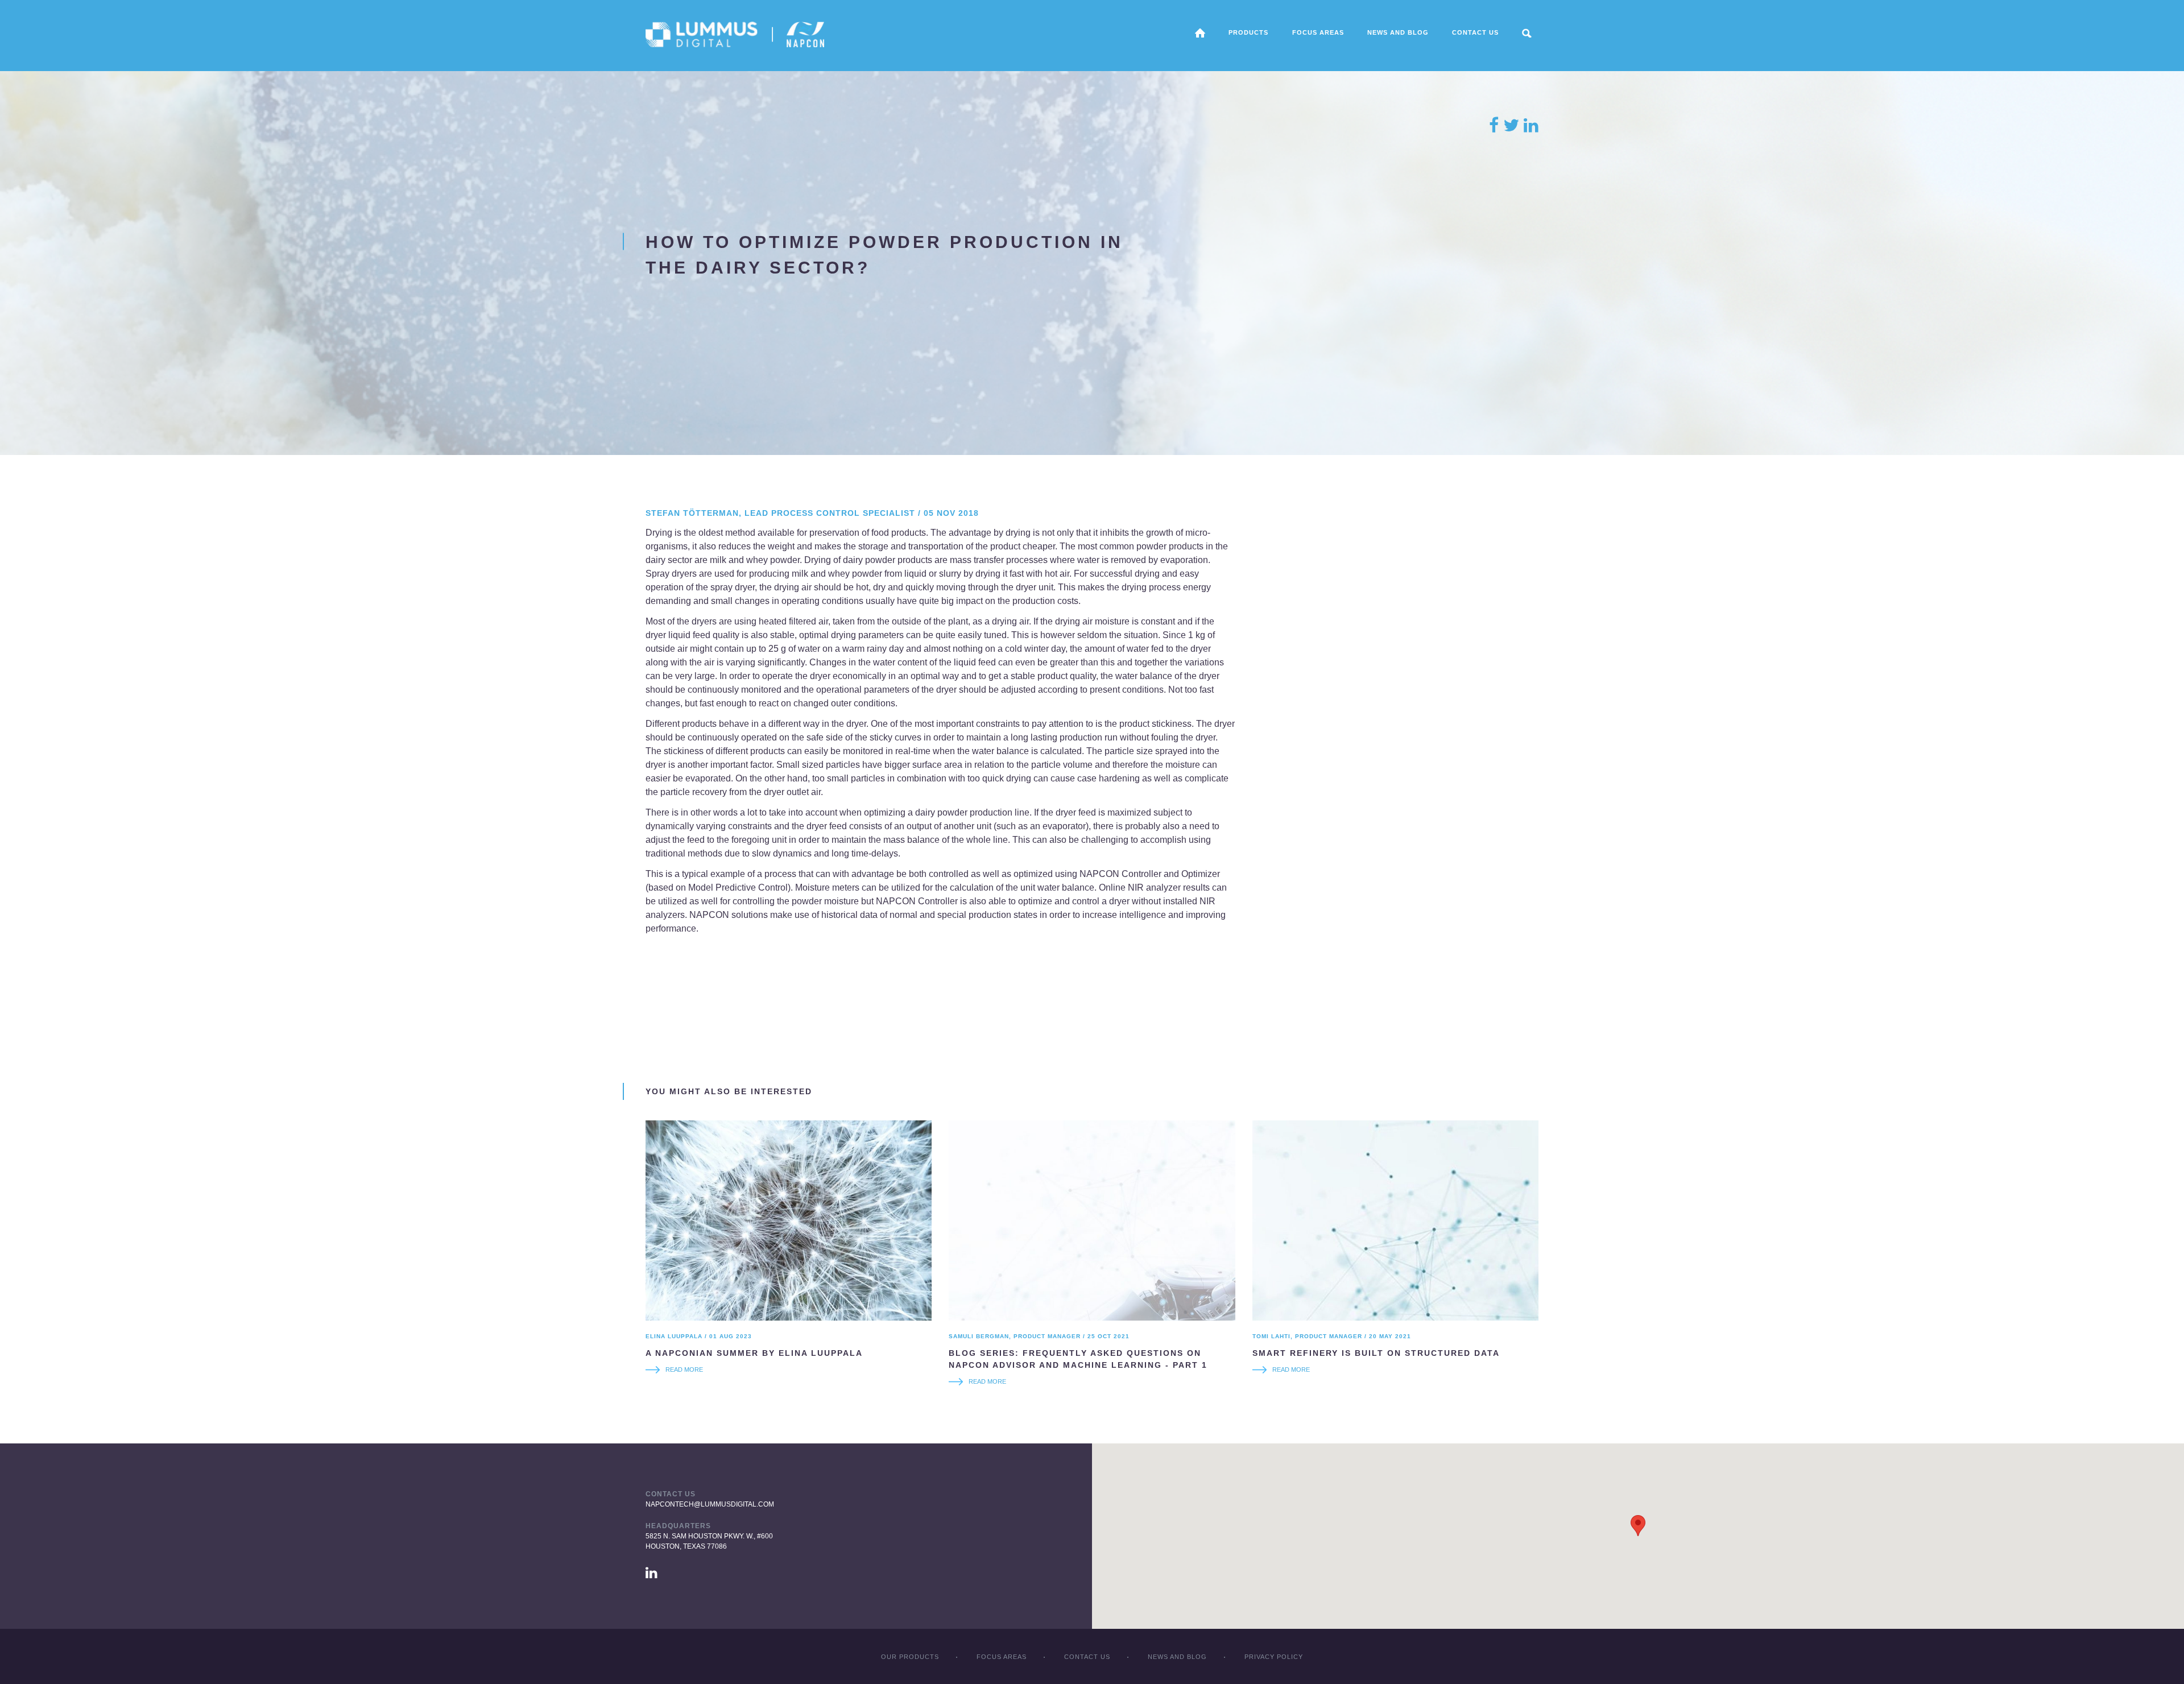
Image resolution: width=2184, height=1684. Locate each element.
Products (1248, 32)
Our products (910, 1657)
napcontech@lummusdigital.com (710, 1504)
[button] (1638, 1526)
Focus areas (1318, 32)
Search (1527, 33)
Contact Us (1475, 32)
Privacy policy (1274, 1657)
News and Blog (1398, 32)
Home (1200, 33)
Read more (684, 1369)
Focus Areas (1002, 1657)
